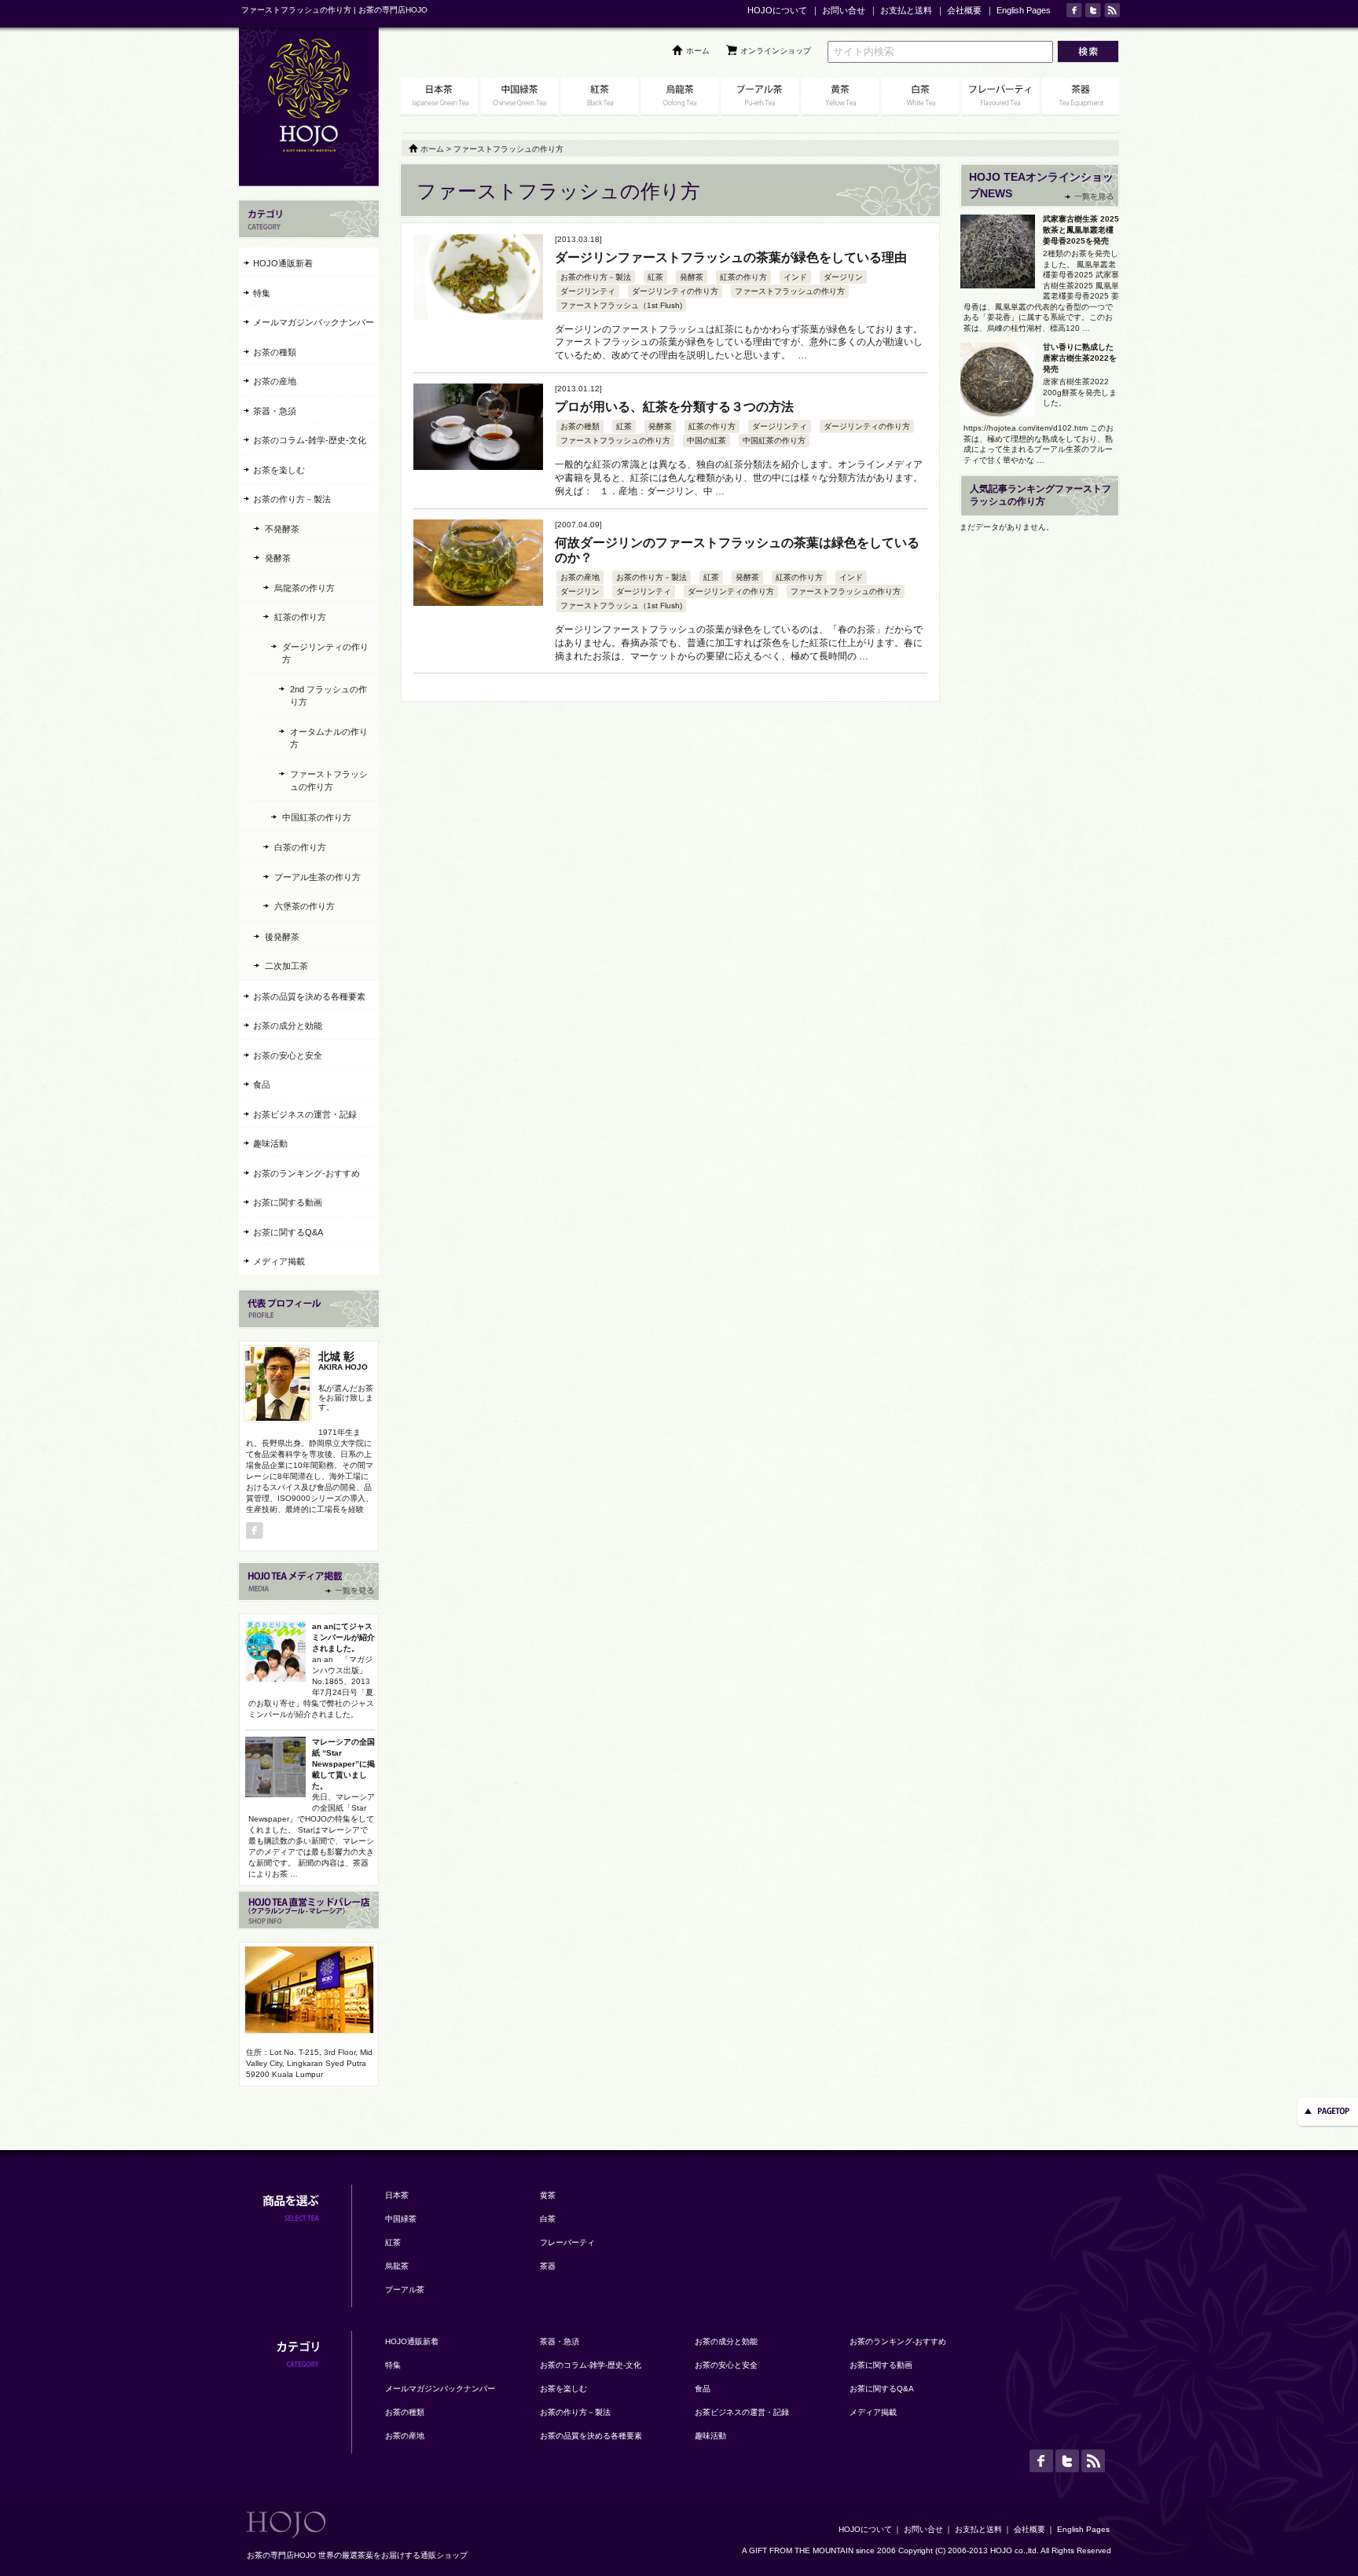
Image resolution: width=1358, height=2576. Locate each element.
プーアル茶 (405, 2290)
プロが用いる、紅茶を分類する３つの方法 (674, 407)
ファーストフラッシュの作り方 (790, 291)
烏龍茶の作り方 (305, 588)
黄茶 (548, 2195)
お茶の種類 (580, 426)
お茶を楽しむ (279, 470)
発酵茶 (692, 277)
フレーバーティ (567, 2242)
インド (795, 277)
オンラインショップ (776, 51)
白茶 (548, 2219)
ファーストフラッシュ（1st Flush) (621, 305)
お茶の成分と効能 (288, 1026)
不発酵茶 (282, 529)
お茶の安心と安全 (288, 1055)
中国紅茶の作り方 (774, 440)
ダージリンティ (588, 291)
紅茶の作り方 (743, 277)
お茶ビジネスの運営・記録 (305, 1114)
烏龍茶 (397, 2266)
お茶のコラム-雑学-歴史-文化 (310, 440)
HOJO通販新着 (283, 263)
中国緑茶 (401, 2219)
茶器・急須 (275, 411)
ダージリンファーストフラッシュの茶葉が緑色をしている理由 (731, 257)
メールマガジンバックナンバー (314, 322)
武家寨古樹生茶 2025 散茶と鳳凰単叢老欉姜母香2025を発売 (1081, 230)
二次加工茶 (286, 966)
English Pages (1024, 10)
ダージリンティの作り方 (675, 291)
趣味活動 (270, 1143)
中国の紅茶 (707, 440)
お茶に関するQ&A (288, 1232)
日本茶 (397, 2195)
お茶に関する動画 (288, 1202)
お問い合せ (844, 10)
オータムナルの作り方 (329, 738)
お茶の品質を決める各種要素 (309, 996)
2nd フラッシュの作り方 (328, 696)
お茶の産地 (580, 577)
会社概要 (964, 10)
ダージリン (843, 277)
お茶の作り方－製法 (596, 277)
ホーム (698, 51)
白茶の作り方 (300, 847)
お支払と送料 (906, 10)
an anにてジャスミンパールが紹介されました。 (343, 1637)
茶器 (548, 2266)
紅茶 (655, 277)
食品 (262, 1084)
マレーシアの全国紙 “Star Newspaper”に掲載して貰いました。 (343, 1764)
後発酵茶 (282, 937)
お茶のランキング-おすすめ (306, 1173)
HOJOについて (777, 10)
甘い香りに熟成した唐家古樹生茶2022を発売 (1080, 358)
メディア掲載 (279, 1261)
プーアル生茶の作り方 (317, 877)
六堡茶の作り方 (305, 906)
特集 (262, 293)
